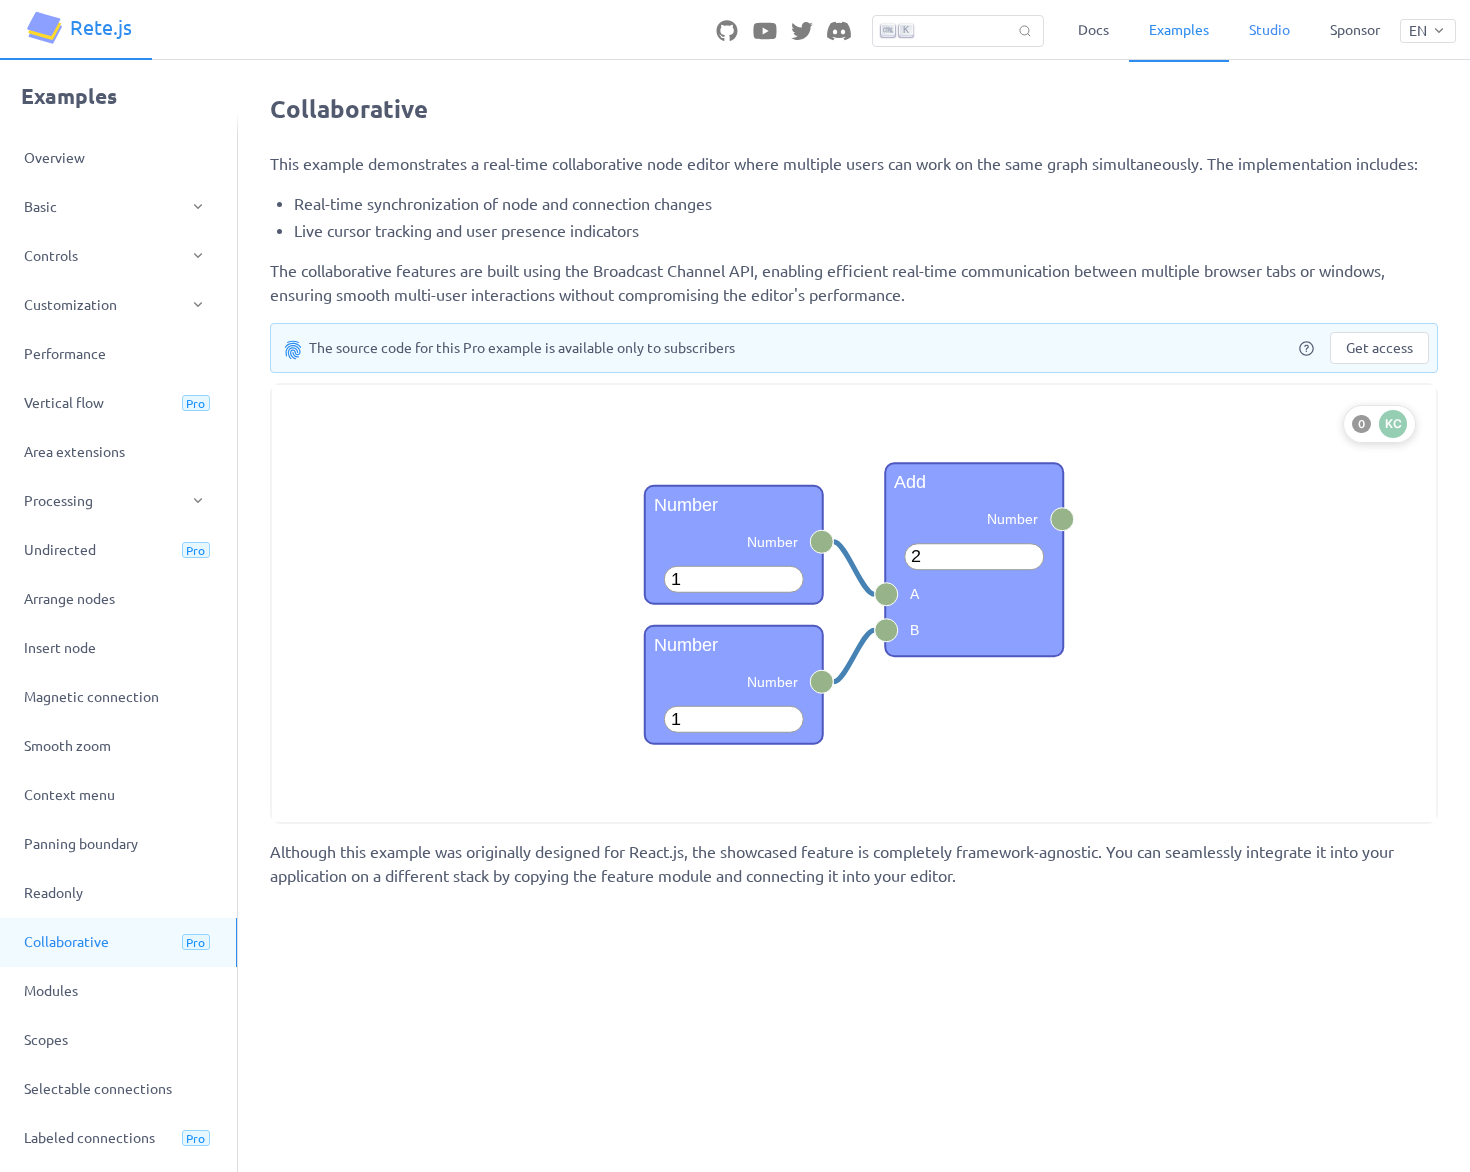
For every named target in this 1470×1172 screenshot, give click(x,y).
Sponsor (1355, 30)
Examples (1179, 30)
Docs (1093, 30)
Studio (1269, 30)
